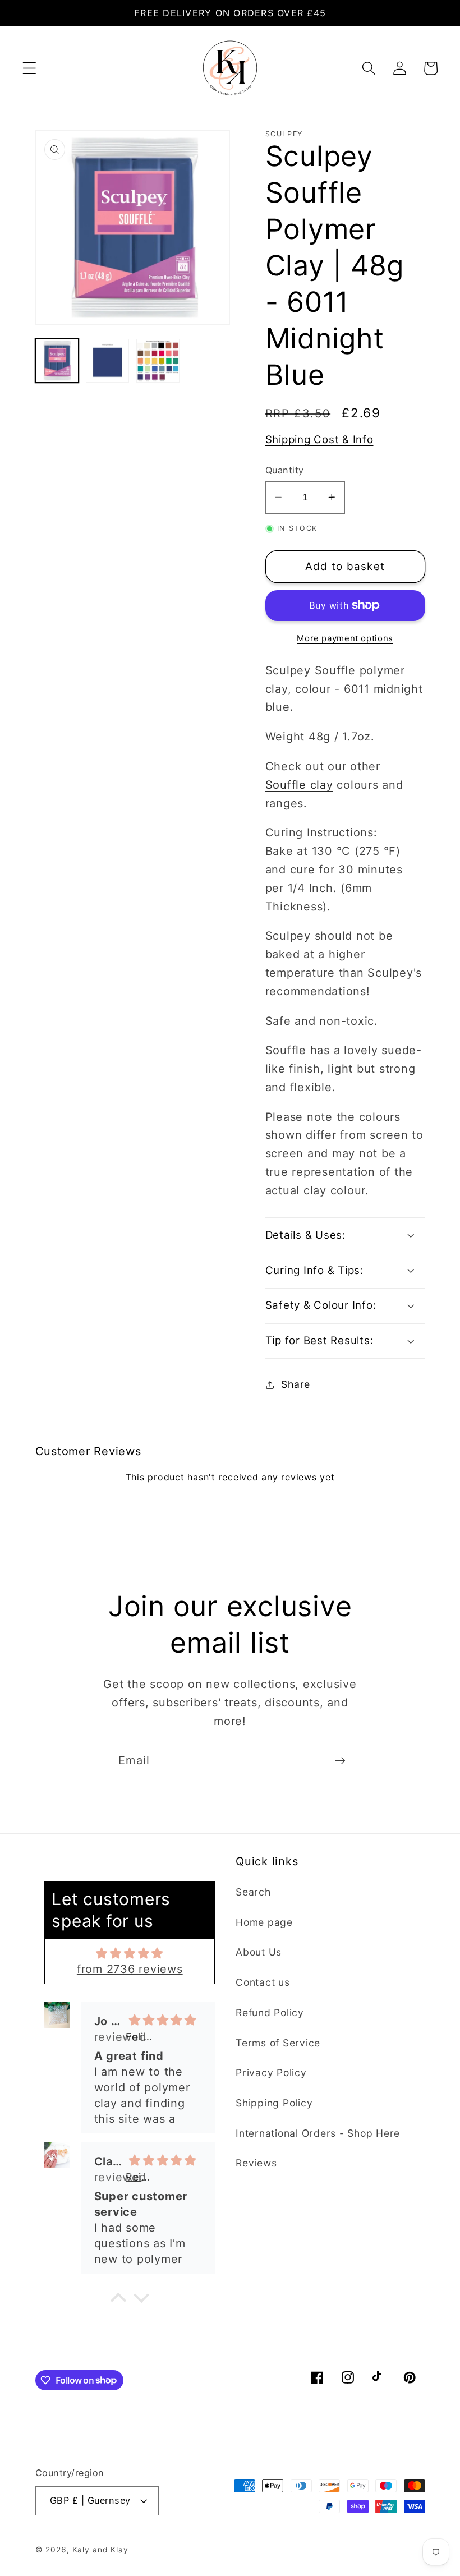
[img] (130, 1953)
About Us (259, 1952)
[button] (29, 68)
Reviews (256, 2163)
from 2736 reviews (130, 1969)
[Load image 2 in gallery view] (108, 361)
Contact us (263, 1982)
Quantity (285, 470)
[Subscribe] (340, 1761)
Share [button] (296, 1384)
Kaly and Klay (100, 2550)
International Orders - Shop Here (318, 2133)
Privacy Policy (271, 2073)
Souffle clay (299, 785)
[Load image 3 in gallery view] (158, 361)
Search (253, 1892)
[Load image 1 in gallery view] (57, 361)
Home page (264, 1922)
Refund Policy (270, 2013)
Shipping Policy (274, 2103)
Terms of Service (278, 2043)
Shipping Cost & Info (319, 440)
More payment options (345, 638)
